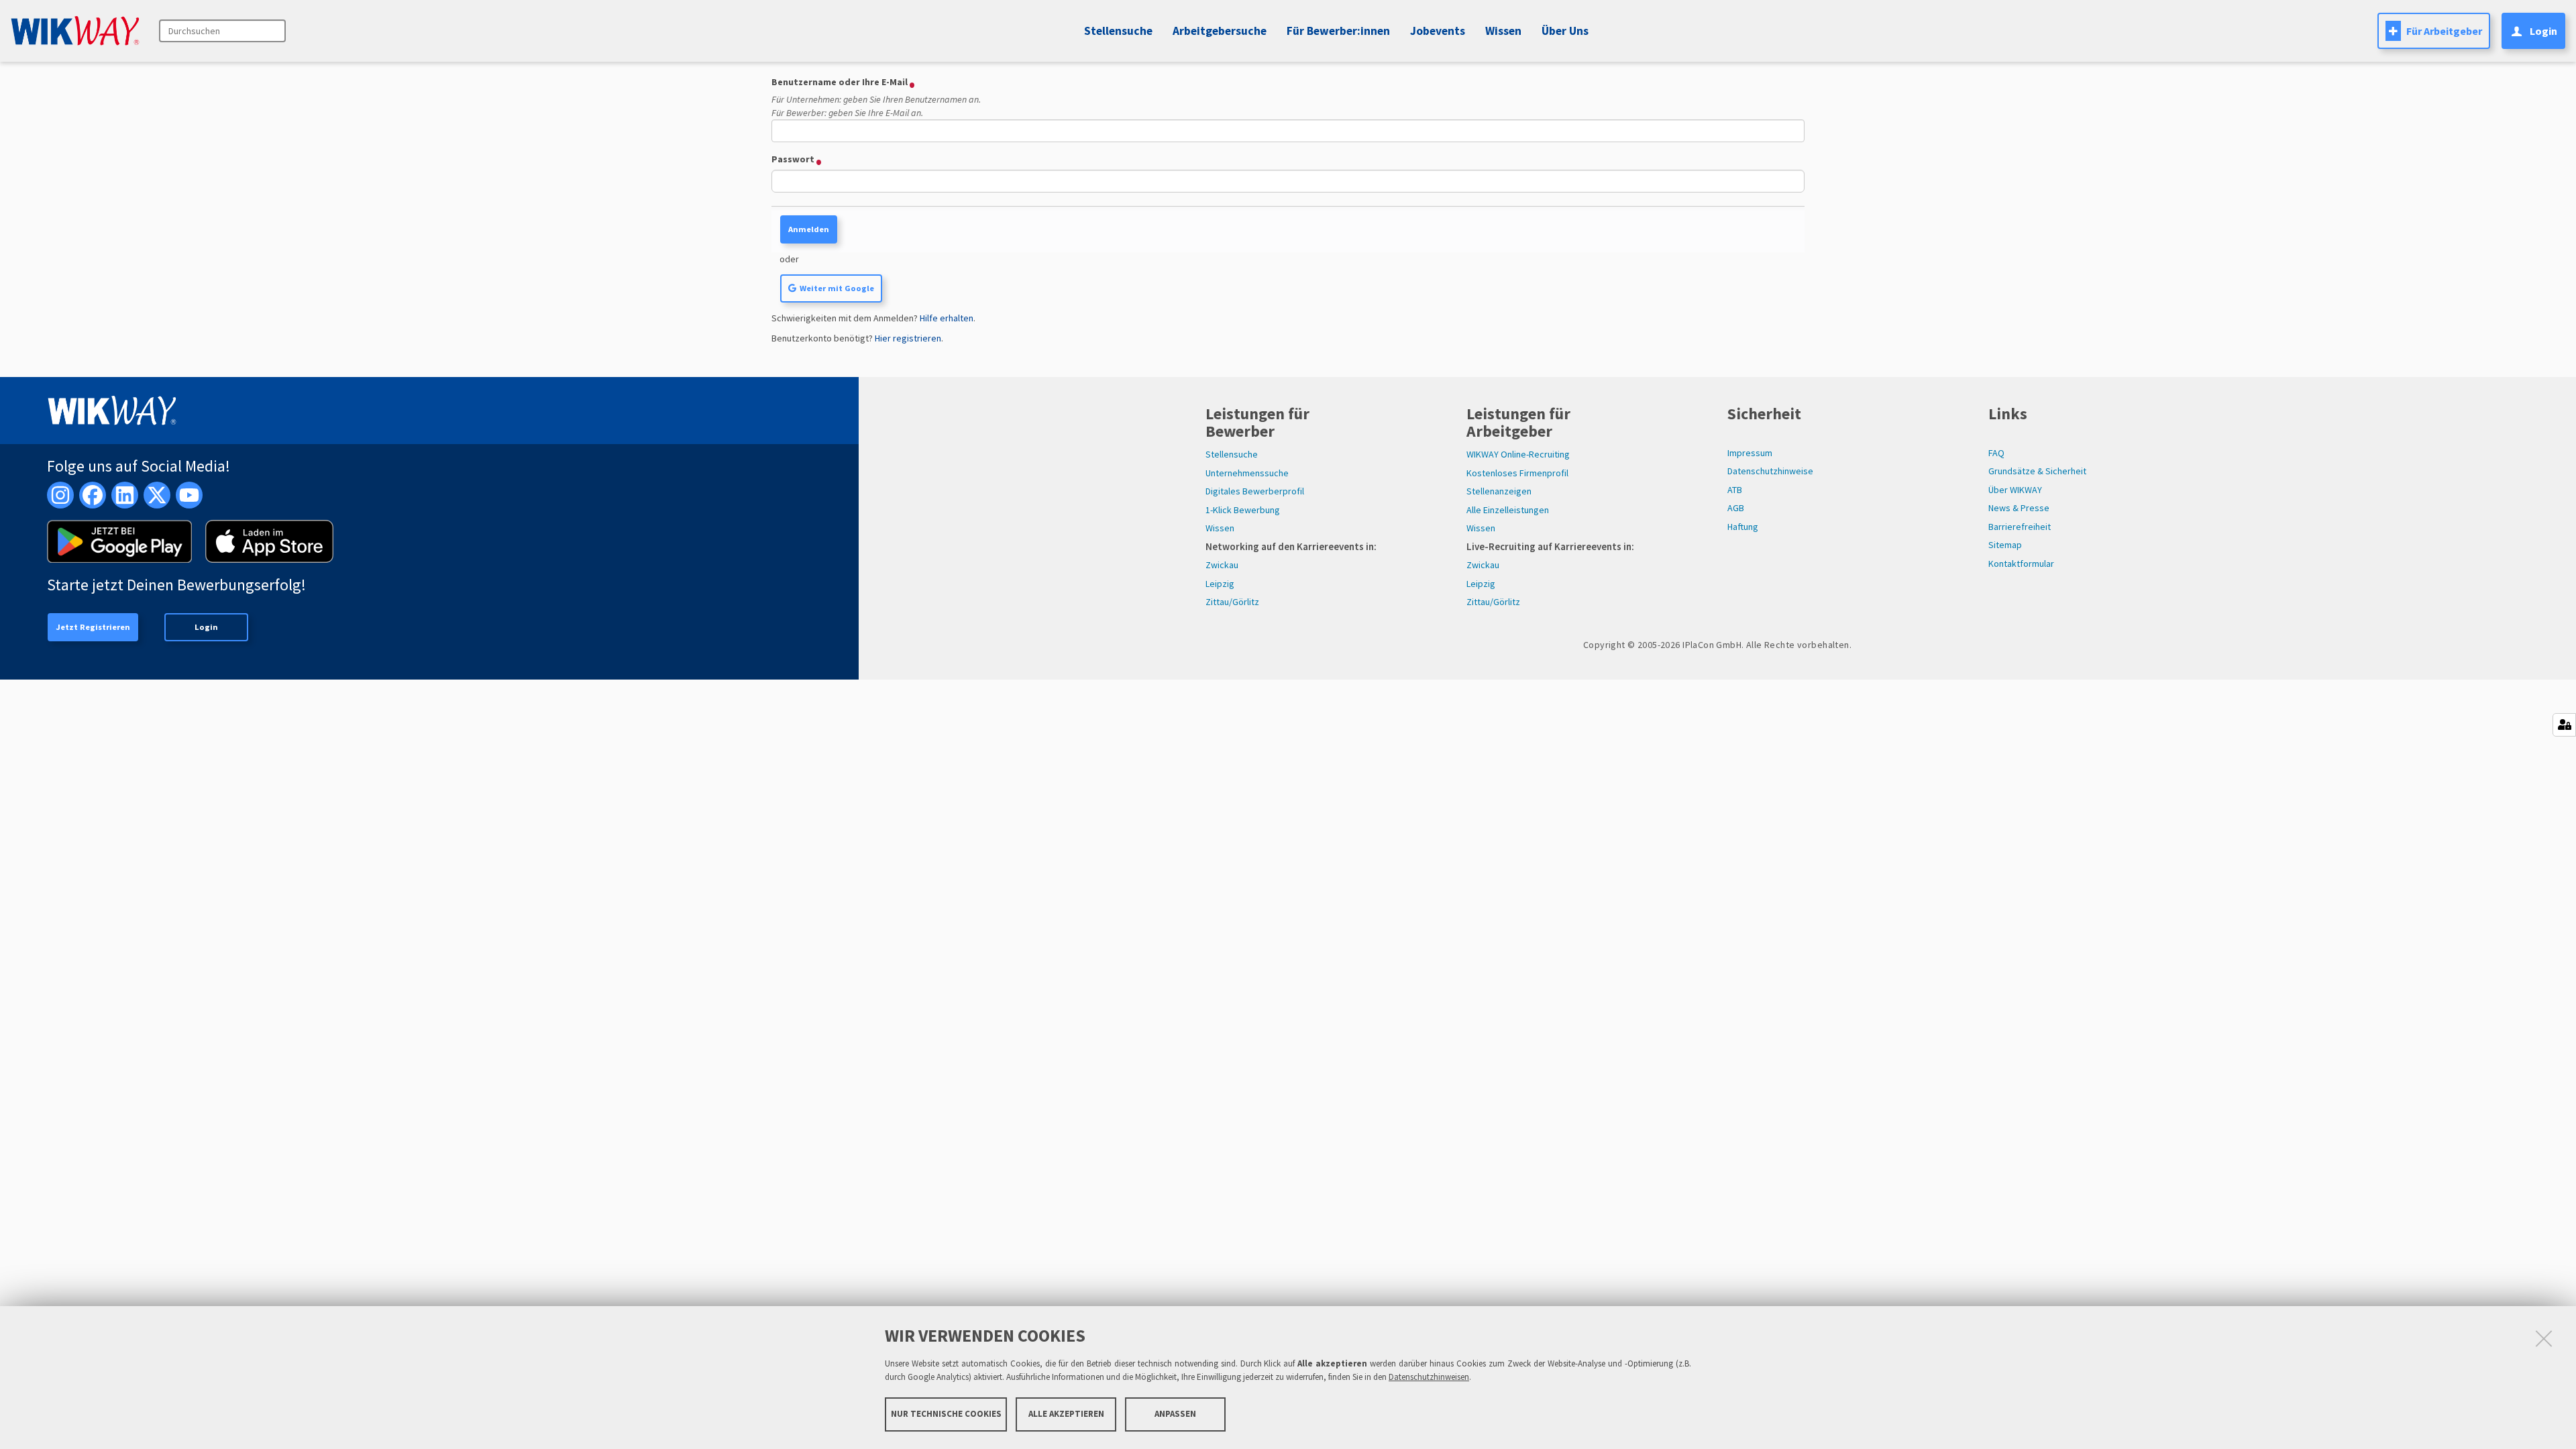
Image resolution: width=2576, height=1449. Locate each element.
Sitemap (2005, 545)
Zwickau (1222, 565)
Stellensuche (1118, 31)
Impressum (1750, 453)
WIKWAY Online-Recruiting (1518, 454)
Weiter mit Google (837, 288)
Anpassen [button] (1175, 1414)
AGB (1736, 508)
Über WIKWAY (2015, 490)
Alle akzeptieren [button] (1066, 1414)
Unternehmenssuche (1247, 473)
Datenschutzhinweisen (1429, 1377)
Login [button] (2543, 31)
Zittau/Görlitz (1232, 602)
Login (206, 627)
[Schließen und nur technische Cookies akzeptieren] (2544, 1338)
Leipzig (1220, 584)
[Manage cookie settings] (2564, 725)
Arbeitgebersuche (1220, 31)
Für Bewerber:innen (1338, 31)
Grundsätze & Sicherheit (2037, 471)
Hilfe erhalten (947, 318)
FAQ (1996, 453)
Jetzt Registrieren (93, 627)
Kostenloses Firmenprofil (1517, 473)
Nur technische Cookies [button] (946, 1414)
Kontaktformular (2021, 563)
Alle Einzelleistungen (1508, 510)
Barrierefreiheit (2020, 527)
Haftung (1743, 527)
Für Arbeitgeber (2444, 31)
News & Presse (2019, 508)
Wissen (1220, 528)
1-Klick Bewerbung (1243, 510)
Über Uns (1565, 31)
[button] (1436, 31)
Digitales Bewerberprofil (1255, 491)
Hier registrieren (908, 338)
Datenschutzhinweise (1770, 471)
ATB (1735, 490)
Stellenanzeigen (1499, 491)
